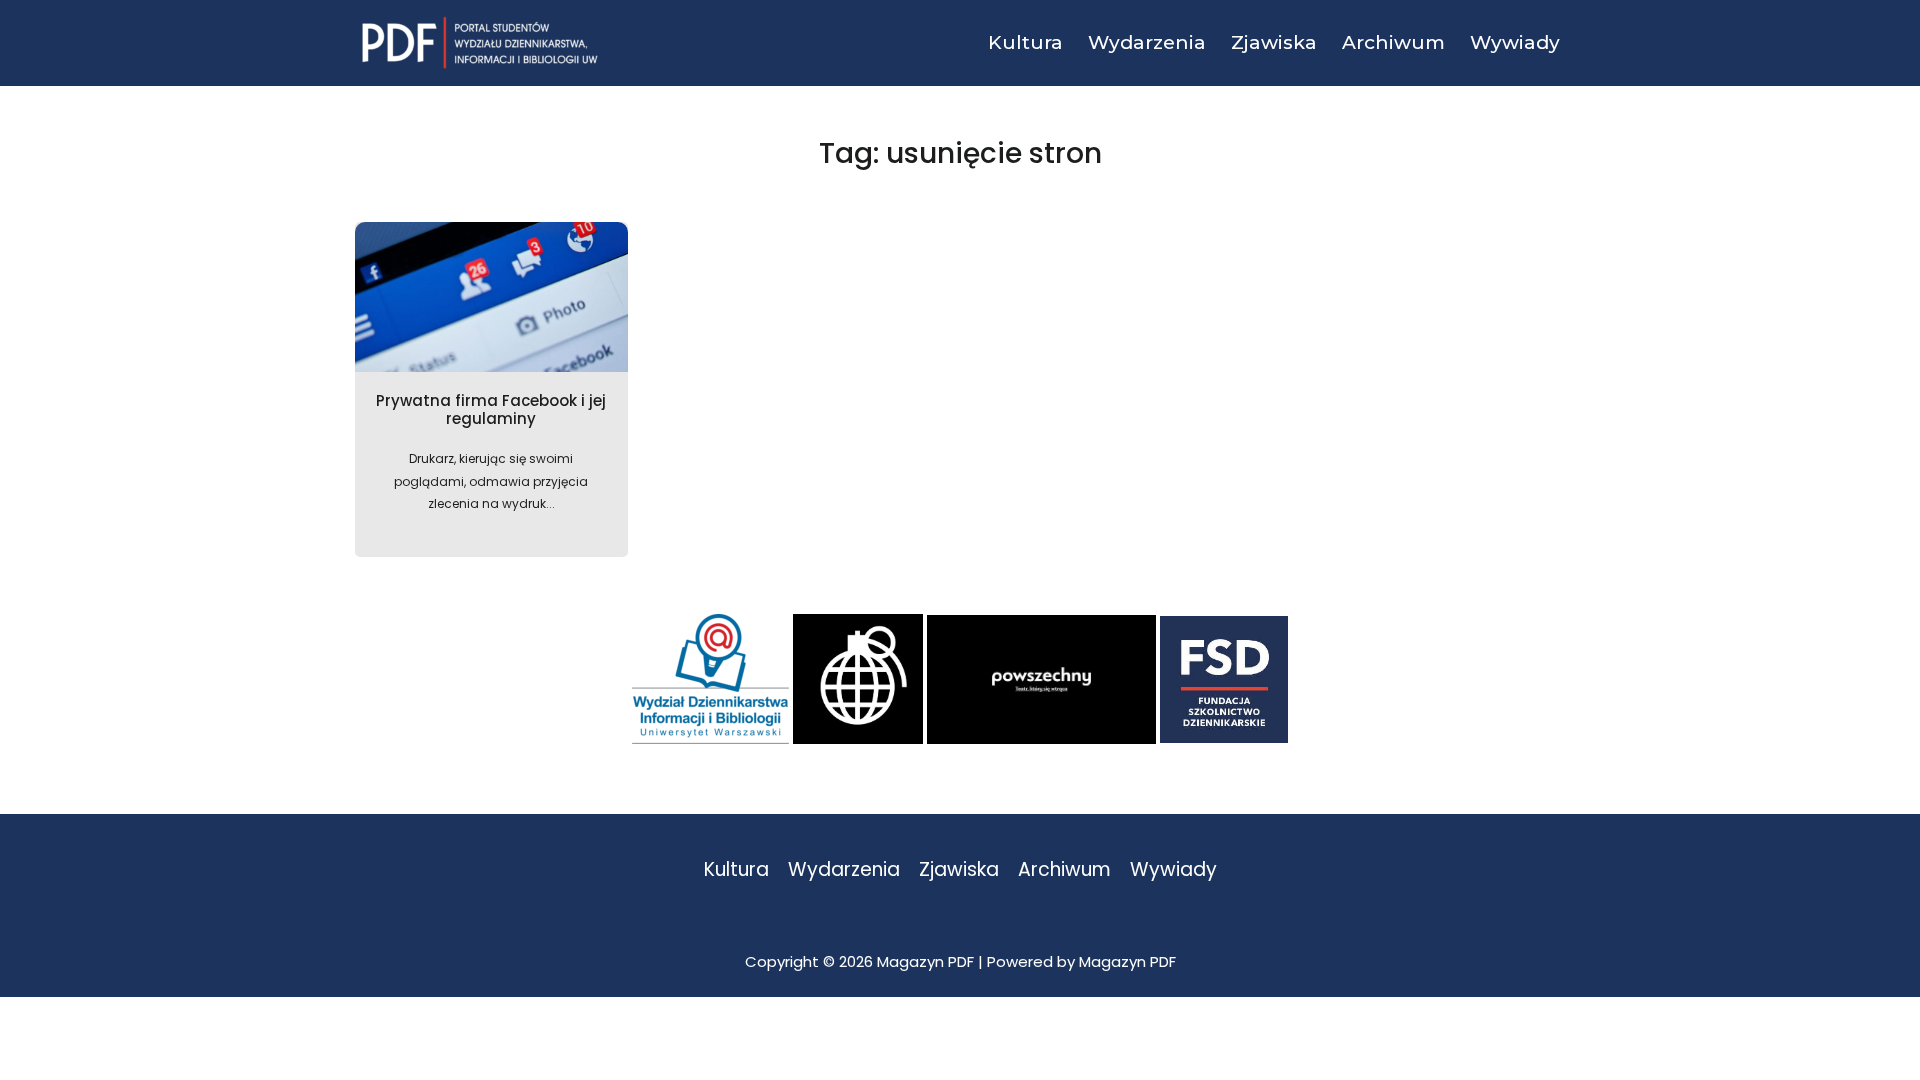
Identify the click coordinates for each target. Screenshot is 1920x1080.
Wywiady (1173, 870)
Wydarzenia (844, 870)
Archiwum (1064, 870)
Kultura (736, 870)
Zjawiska (959, 870)
